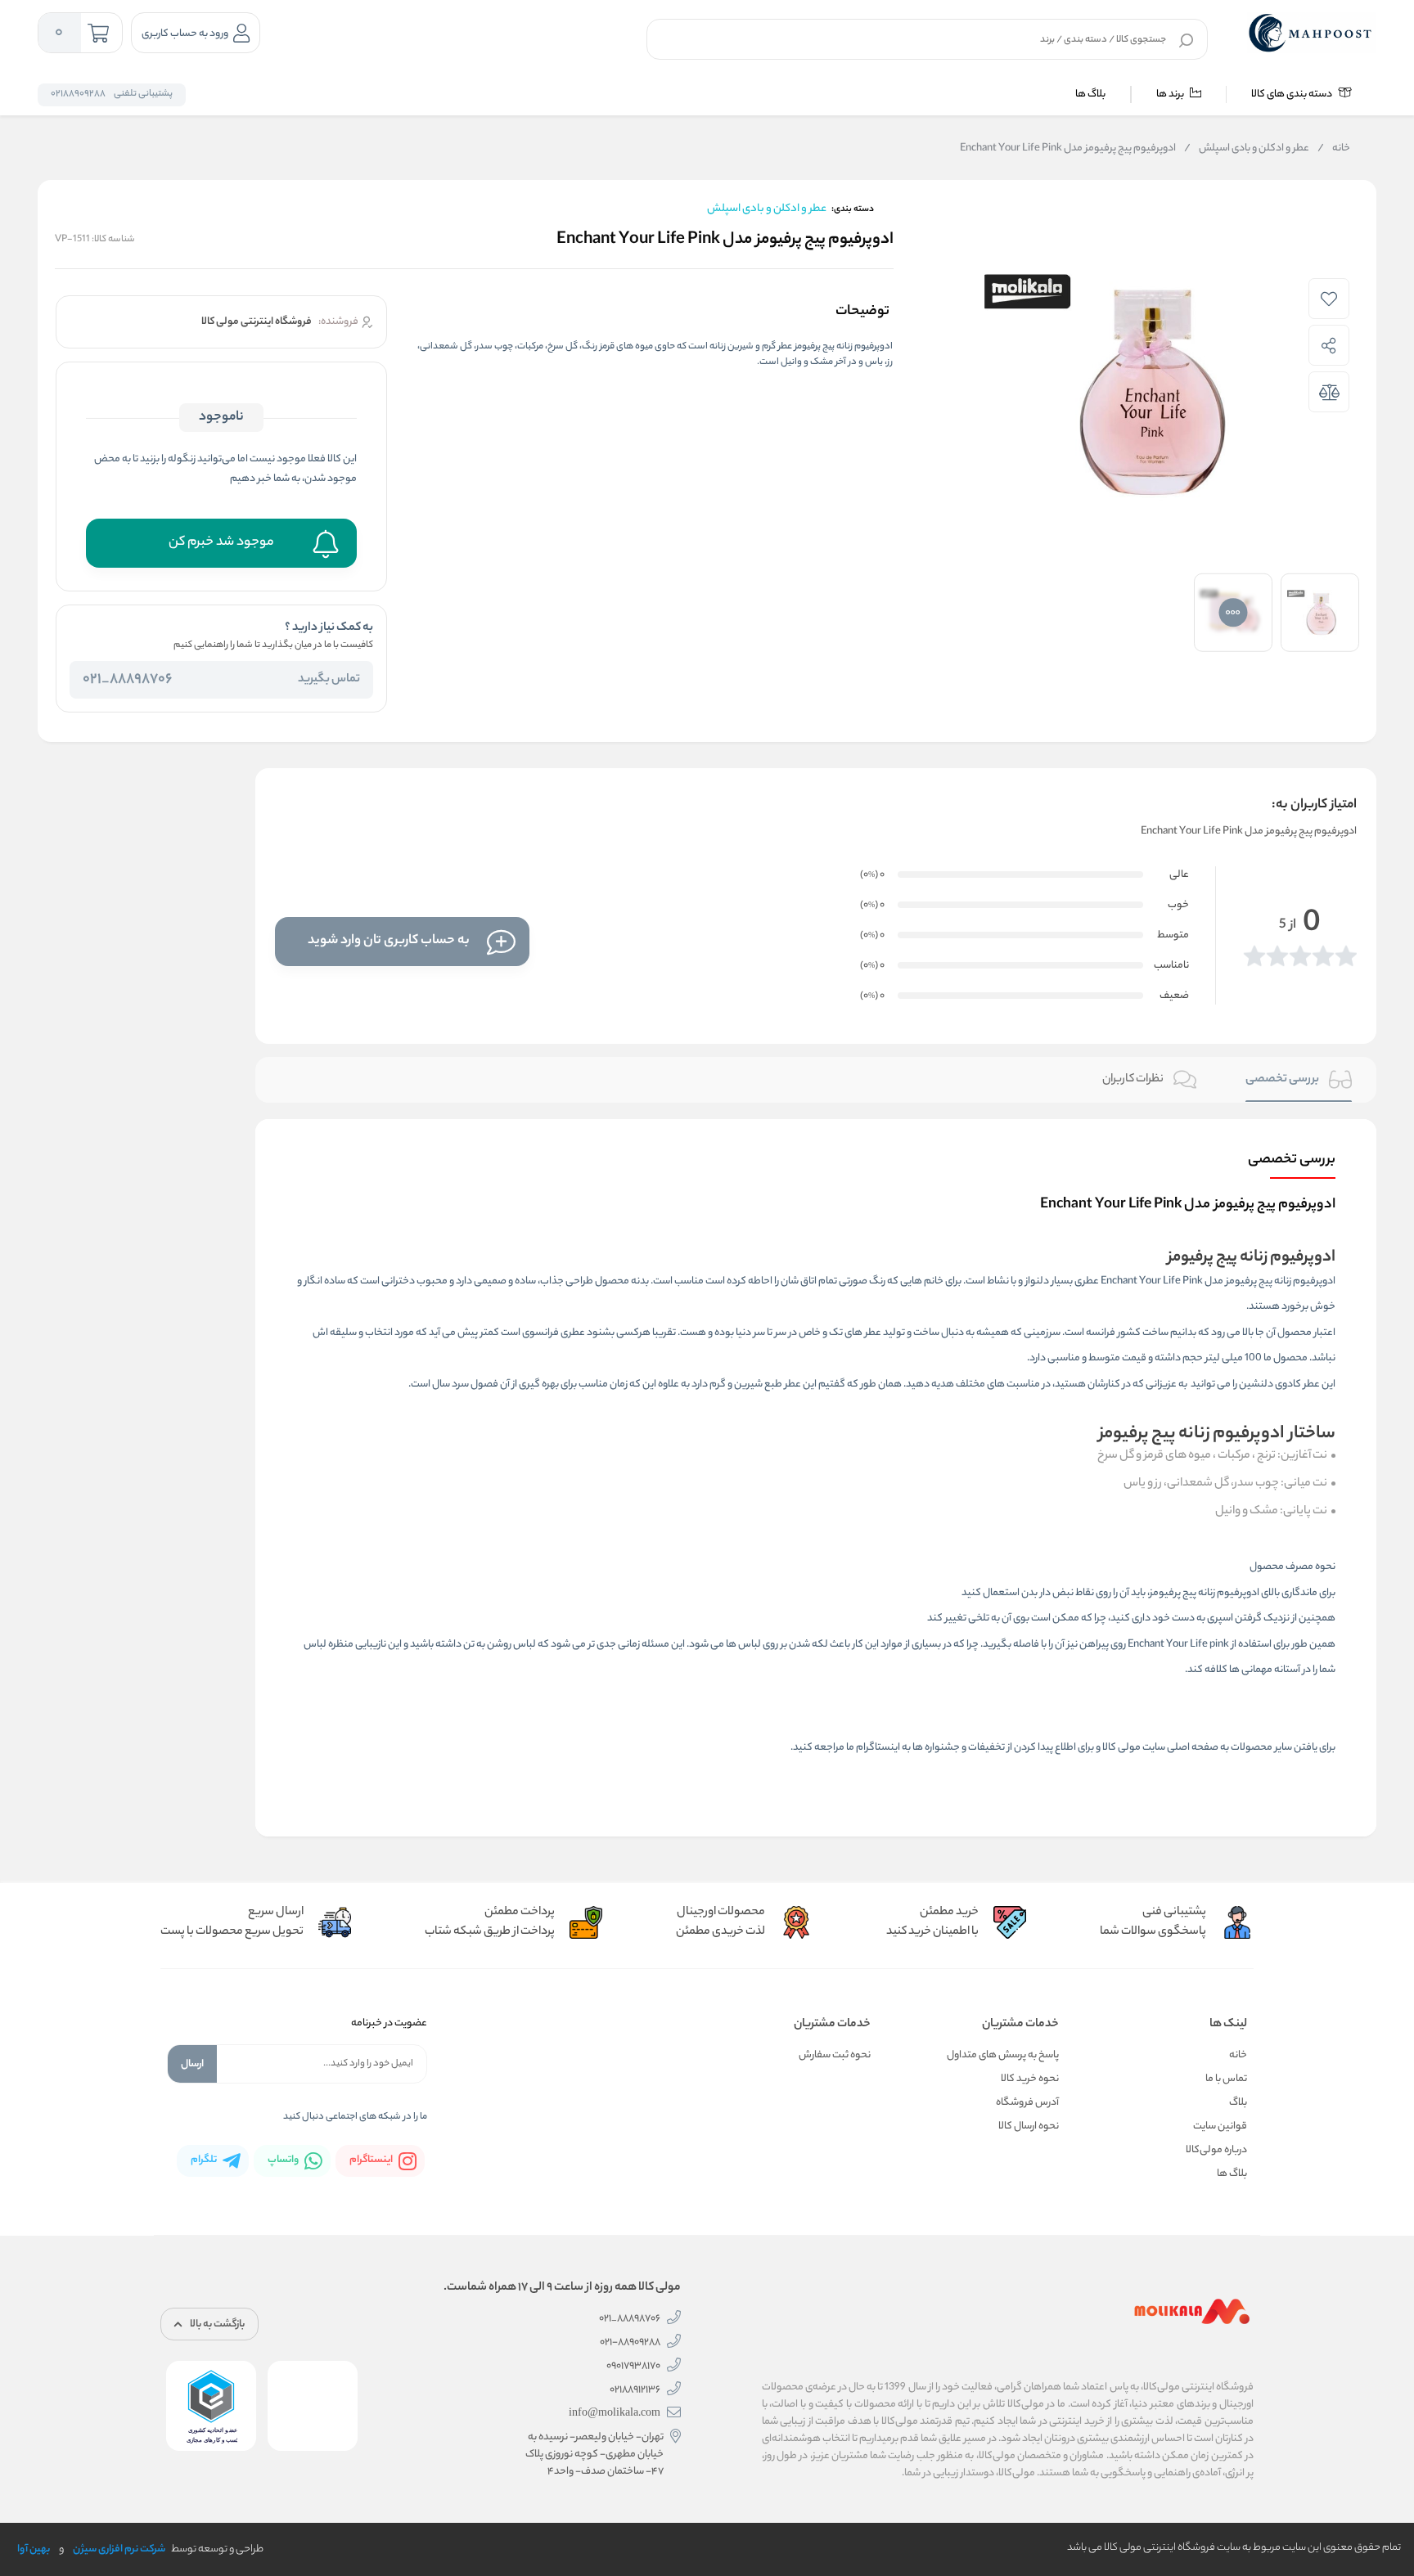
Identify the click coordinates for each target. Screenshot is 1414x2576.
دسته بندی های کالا (1292, 94)
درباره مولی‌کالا (1216, 2150)
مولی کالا (1121, 1748)
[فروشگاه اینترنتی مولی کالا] (1312, 33)
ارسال (192, 2064)
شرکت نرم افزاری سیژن (119, 2549)
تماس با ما (1226, 2079)
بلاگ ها (1090, 94)
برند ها (1171, 94)
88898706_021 (127, 680)
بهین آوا (34, 2549)
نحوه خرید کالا (1030, 2079)
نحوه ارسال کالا (1029, 2126)
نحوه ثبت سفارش (835, 2055)
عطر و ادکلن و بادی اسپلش (1247, 149)
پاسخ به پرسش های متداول (1003, 2055)
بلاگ (1238, 2103)
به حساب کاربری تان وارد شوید (389, 941)
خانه (1334, 149)
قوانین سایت (1220, 2126)
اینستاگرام (878, 1748)
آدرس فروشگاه (1027, 2103)
